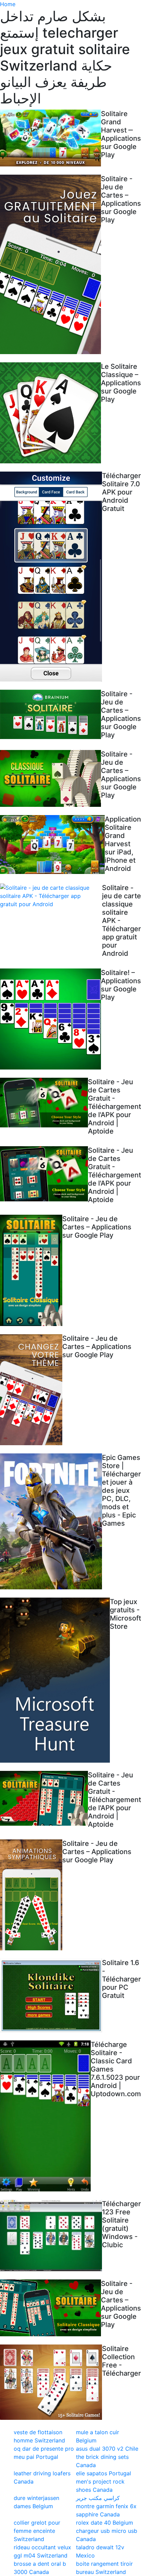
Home (8, 4)
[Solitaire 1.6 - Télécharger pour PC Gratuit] (51, 1995)
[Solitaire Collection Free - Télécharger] (51, 2382)
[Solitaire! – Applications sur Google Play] (50, 1019)
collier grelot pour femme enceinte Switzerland (37, 2531)
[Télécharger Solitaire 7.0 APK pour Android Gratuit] (51, 577)
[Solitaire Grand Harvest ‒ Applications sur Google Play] (50, 138)
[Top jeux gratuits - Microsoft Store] (55, 1680)
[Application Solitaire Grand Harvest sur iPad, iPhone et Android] (52, 845)
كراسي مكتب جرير (98, 2498)
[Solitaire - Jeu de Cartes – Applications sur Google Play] (50, 264)
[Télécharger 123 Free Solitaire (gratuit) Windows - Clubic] (51, 2235)
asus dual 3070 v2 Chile (107, 2449)
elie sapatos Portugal (104, 2473)
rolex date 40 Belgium (105, 2523)
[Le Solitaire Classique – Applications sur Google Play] (50, 413)
